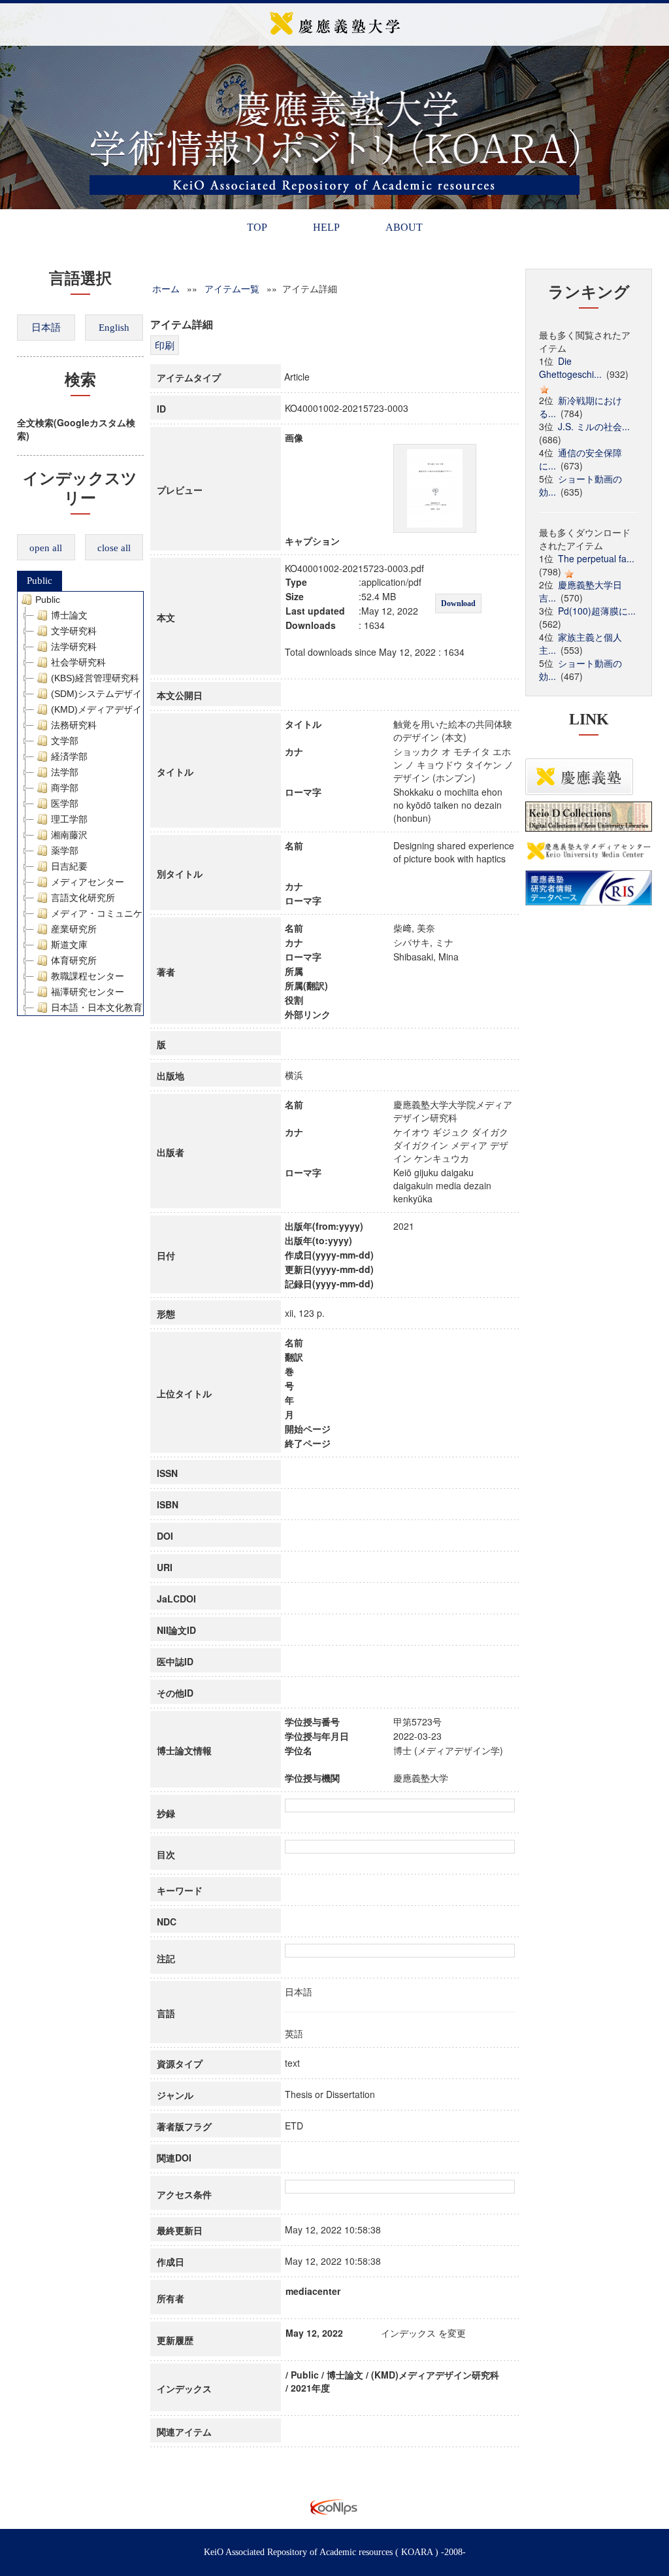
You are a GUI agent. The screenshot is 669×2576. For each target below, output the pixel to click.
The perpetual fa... (596, 558)
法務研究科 (74, 725)
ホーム (166, 288)
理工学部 (69, 819)
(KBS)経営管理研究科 (95, 678)
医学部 (65, 804)
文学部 (65, 741)
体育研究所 (74, 960)
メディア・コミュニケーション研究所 (129, 913)
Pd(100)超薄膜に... (597, 611)
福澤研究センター (88, 992)
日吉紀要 (69, 866)
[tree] (81, 804)
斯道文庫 (69, 945)
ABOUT (404, 227)
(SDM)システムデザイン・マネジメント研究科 (147, 694)
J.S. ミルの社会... (594, 426)
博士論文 (69, 615)
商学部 (65, 788)
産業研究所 (74, 929)
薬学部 (65, 851)
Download (458, 603)
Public (40, 581)
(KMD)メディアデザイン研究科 (115, 709)
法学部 (65, 772)
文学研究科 (74, 631)
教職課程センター (88, 976)
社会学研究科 (78, 662)
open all (46, 548)
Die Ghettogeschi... (570, 367)
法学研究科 (74, 647)
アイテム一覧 (232, 288)
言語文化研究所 (83, 898)
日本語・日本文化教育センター (115, 1008)
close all (114, 548)
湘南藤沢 (69, 835)
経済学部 (69, 756)
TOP (257, 227)
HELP (326, 227)
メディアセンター (88, 882)
